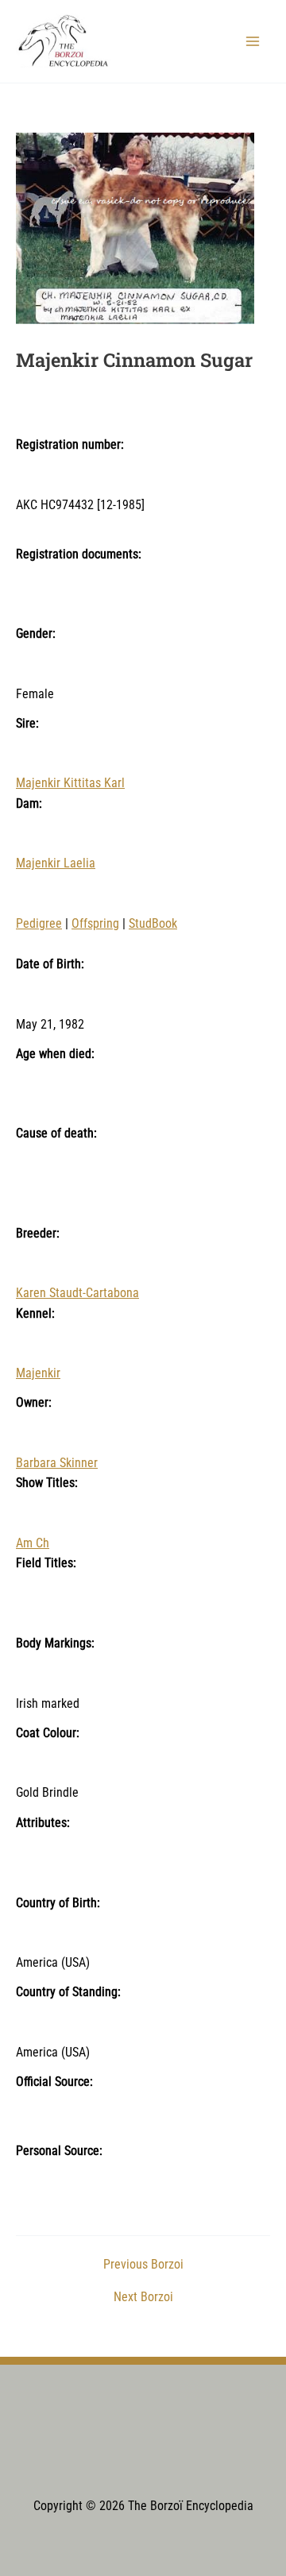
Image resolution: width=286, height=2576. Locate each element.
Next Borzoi (143, 2298)
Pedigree (39, 924)
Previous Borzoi (143, 2265)
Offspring (95, 924)
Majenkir (38, 1373)
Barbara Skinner (57, 1463)
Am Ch (33, 1543)
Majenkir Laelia (56, 863)
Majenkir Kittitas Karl (70, 783)
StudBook (153, 924)
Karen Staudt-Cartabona (77, 1293)
